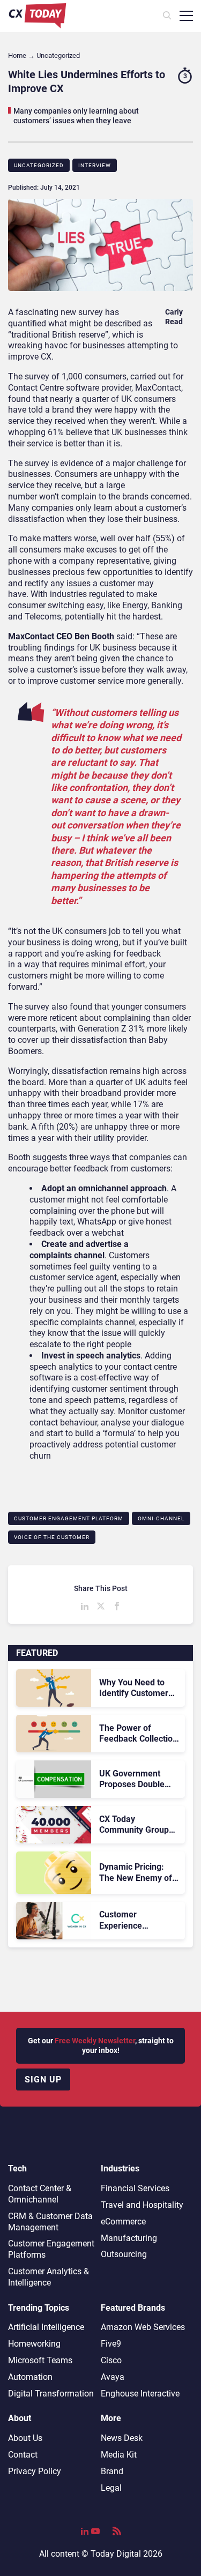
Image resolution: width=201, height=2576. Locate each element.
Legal (111, 2488)
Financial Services (135, 2188)
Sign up (43, 2080)
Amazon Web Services (143, 2327)
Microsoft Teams (40, 2360)
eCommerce (123, 2222)
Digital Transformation (51, 2394)
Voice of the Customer (52, 1537)
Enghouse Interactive (140, 2394)
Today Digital (116, 2554)
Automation (30, 2377)
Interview (95, 165)
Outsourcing (124, 2254)
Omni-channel (161, 1518)
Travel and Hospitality (142, 2205)
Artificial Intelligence (46, 2327)
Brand (112, 2471)
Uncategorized (39, 165)
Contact (23, 2455)
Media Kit (119, 2455)
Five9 (111, 2344)
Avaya (113, 2377)
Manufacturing (129, 2238)
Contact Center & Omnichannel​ (40, 2194)
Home (17, 55)
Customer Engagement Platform (69, 1518)
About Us (25, 2438)
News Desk (122, 2438)
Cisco (111, 2360)
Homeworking (34, 2344)
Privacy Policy (35, 2471)
